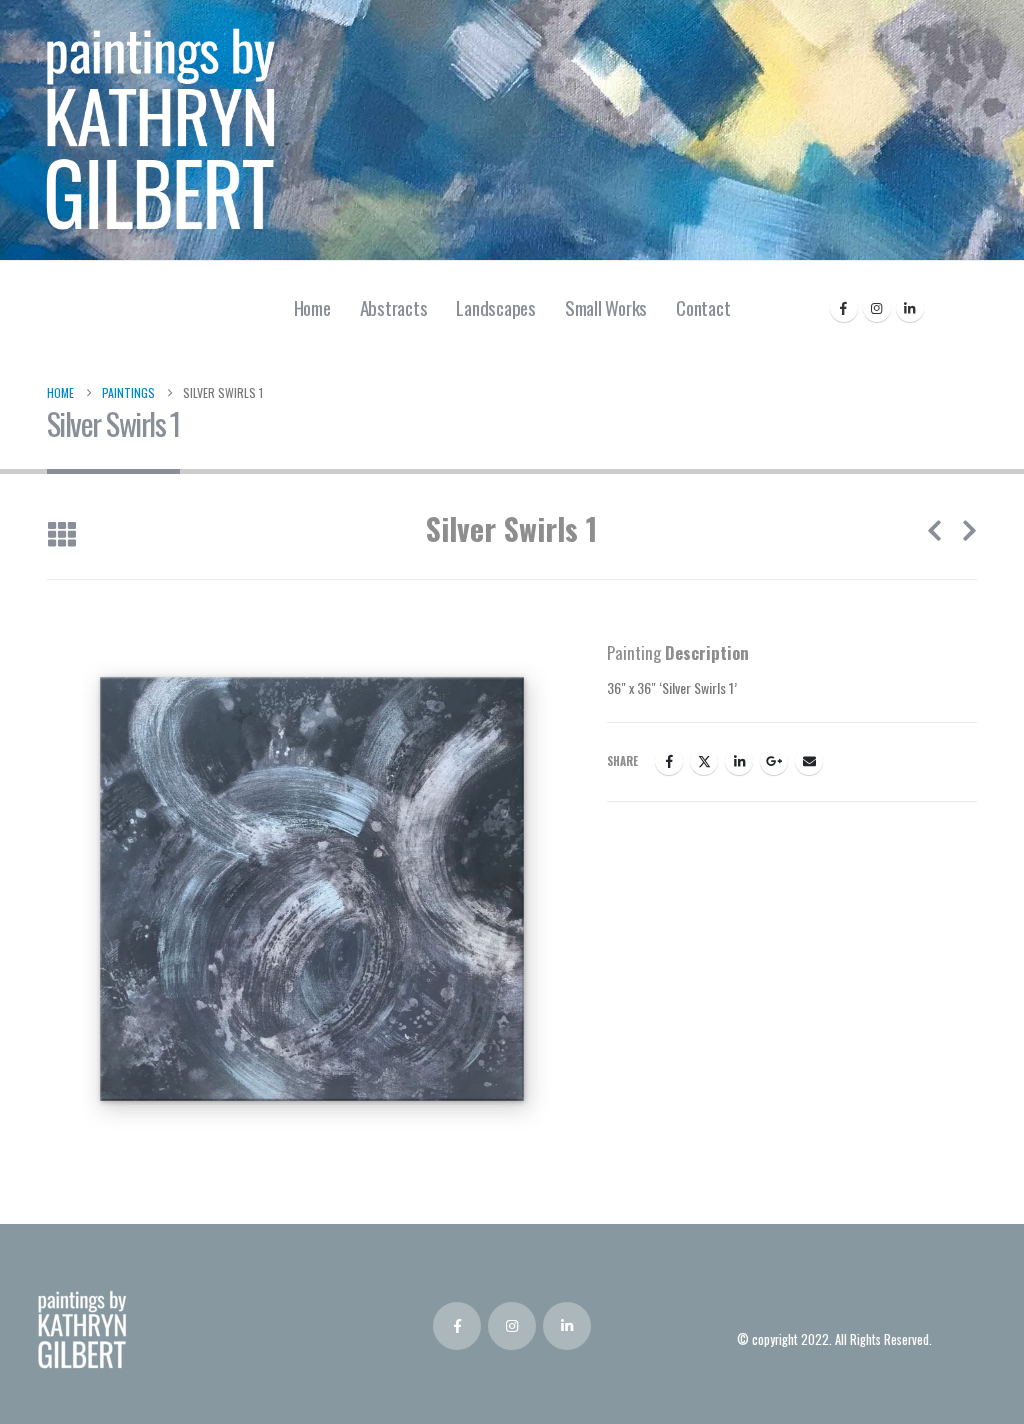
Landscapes (496, 307)
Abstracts (394, 307)
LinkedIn (739, 761)
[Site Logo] (160, 130)
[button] (61, 535)
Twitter (704, 761)
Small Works (606, 307)
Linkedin (567, 1326)
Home (312, 307)
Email (809, 761)
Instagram (512, 1326)
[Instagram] (877, 308)
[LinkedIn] (910, 308)
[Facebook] (844, 308)
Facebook (669, 761)
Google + (774, 761)
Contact (703, 307)
